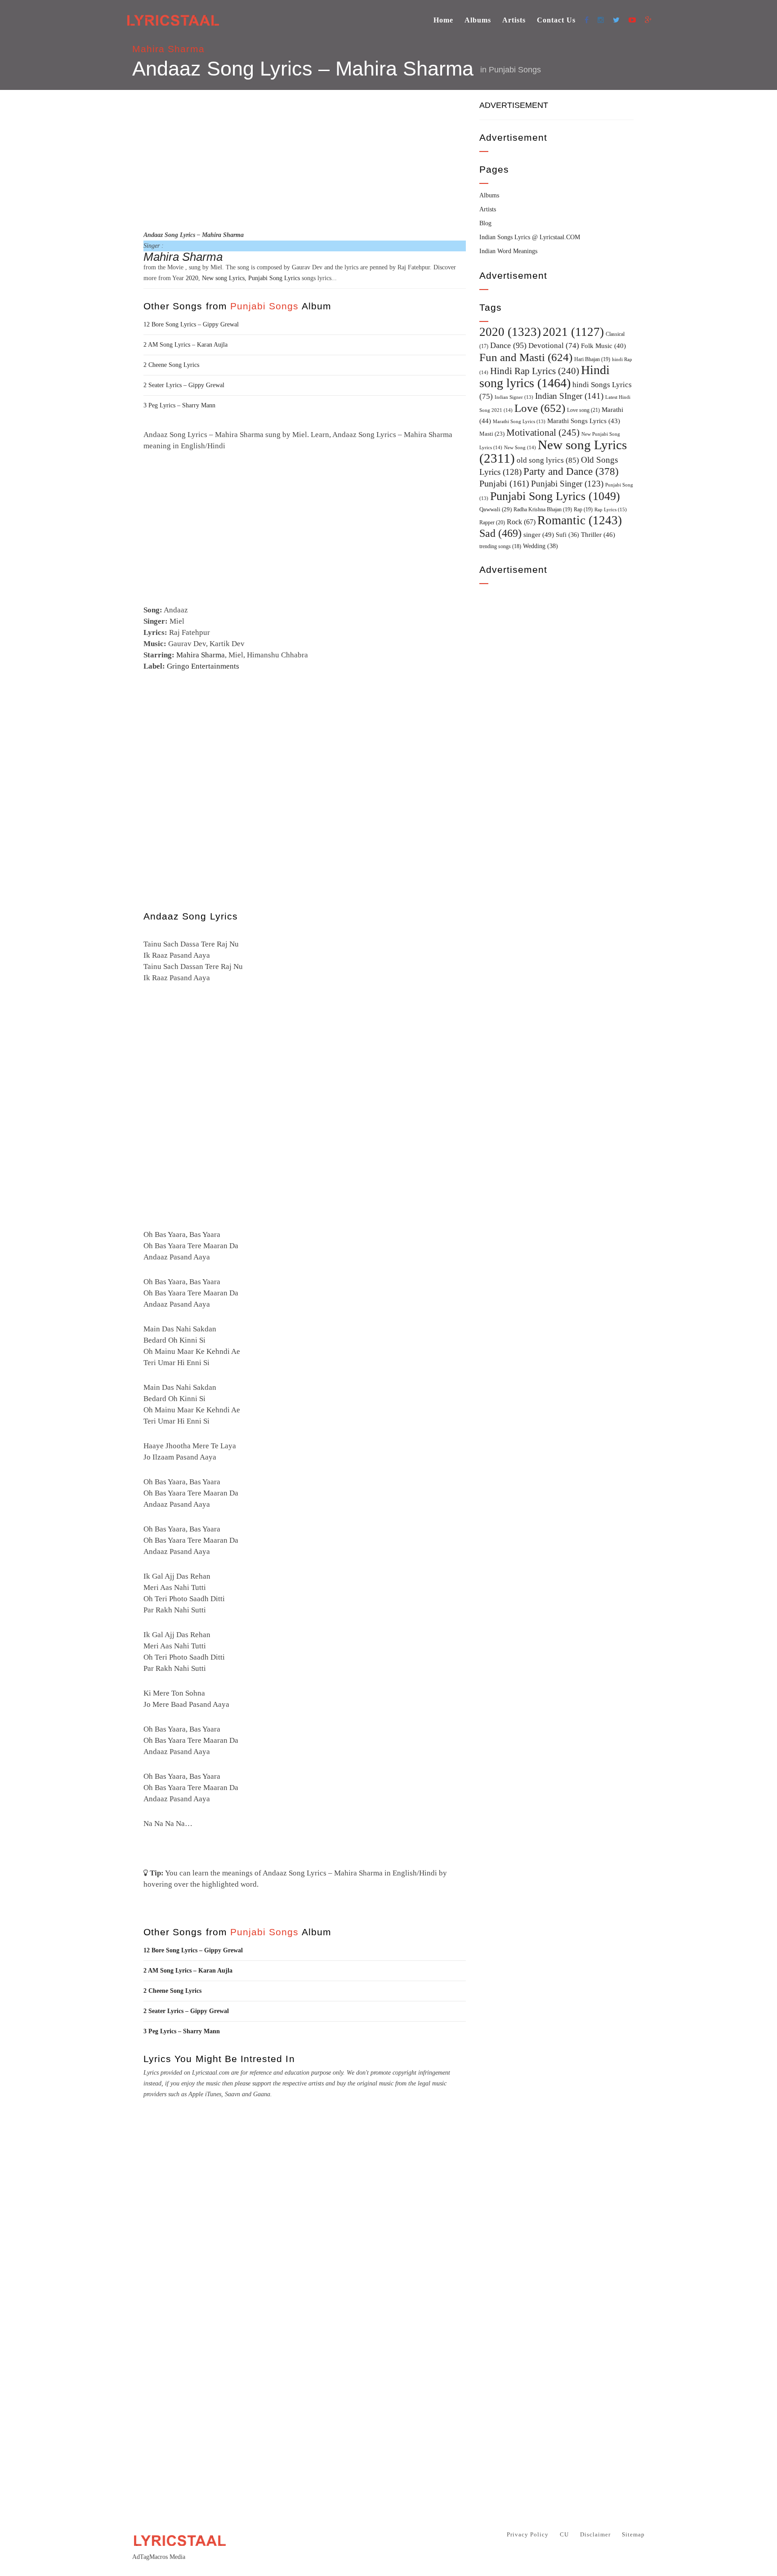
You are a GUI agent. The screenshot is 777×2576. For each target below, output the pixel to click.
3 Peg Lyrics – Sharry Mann (179, 405)
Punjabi (504, 484)
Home (443, 20)
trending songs (500, 547)
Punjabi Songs (515, 70)
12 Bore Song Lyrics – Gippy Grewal (191, 324)
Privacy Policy (528, 2534)
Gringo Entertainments (203, 666)
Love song (583, 410)
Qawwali (496, 509)
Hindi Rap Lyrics (535, 371)
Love (540, 408)
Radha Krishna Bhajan (543, 509)
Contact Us (556, 20)
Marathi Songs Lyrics (584, 421)
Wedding (540, 546)
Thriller (598, 535)
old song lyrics (548, 460)
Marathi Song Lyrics (519, 422)
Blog (485, 223)
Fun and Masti (526, 357)
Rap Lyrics (611, 509)
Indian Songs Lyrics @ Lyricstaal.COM (530, 237)
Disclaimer (595, 2534)
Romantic (580, 520)
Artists (514, 20)
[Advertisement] (305, 159)
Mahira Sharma (168, 49)
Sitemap (633, 2534)
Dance (508, 345)
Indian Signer (514, 397)
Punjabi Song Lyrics (274, 278)
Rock (521, 522)
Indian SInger (569, 396)
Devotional (554, 346)
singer (539, 534)
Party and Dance (571, 471)
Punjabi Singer (567, 484)
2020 (192, 278)
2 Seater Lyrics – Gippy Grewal (184, 385)
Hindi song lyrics (545, 376)
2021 (573, 332)
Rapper (492, 522)
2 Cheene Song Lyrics (171, 365)
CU (564, 2534)
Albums (478, 20)
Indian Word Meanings (508, 251)
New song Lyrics (223, 278)
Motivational (543, 433)
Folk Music (603, 346)
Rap (583, 509)
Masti (492, 434)
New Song (520, 447)
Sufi (567, 535)
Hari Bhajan (592, 359)
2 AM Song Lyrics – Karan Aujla (185, 345)
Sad (500, 533)
